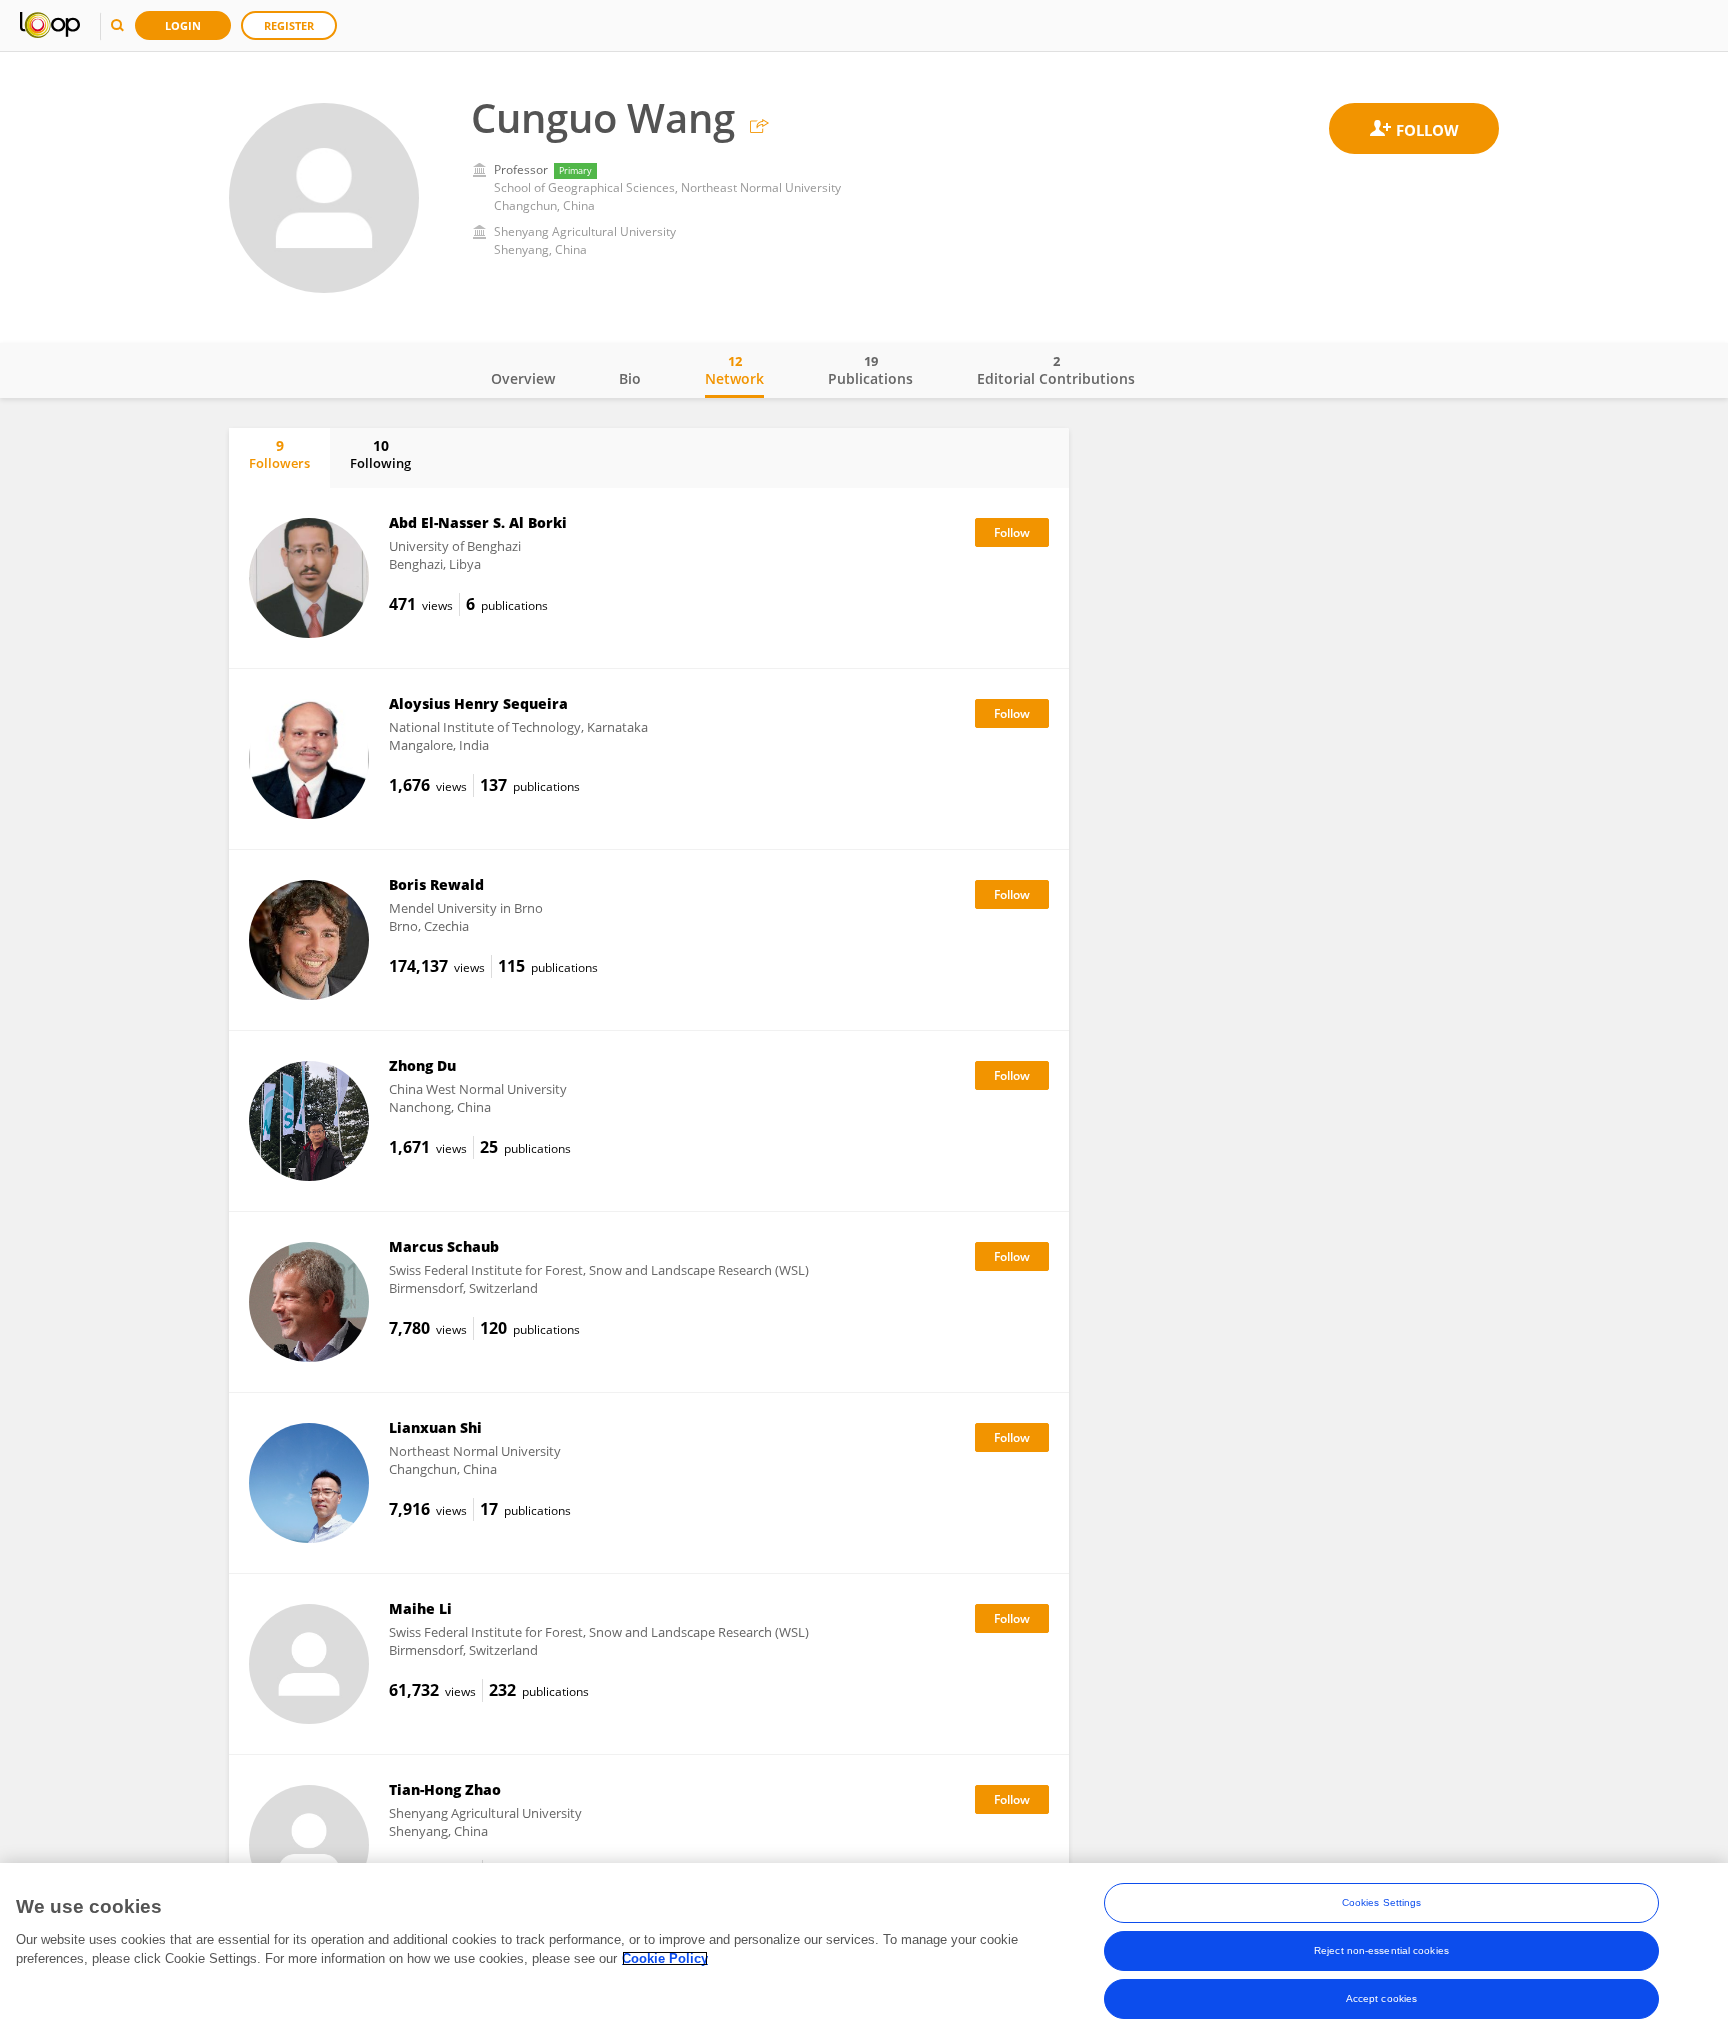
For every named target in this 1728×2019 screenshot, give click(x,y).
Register (289, 25)
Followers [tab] (279, 454)
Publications (870, 370)
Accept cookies (1381, 1998)
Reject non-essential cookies (1381, 1950)
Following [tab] (380, 454)
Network (734, 370)
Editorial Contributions (1056, 370)
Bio (630, 378)
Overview (523, 378)
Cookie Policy (665, 1958)
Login (183, 25)
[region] (864, 1941)
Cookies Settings (1382, 1902)
